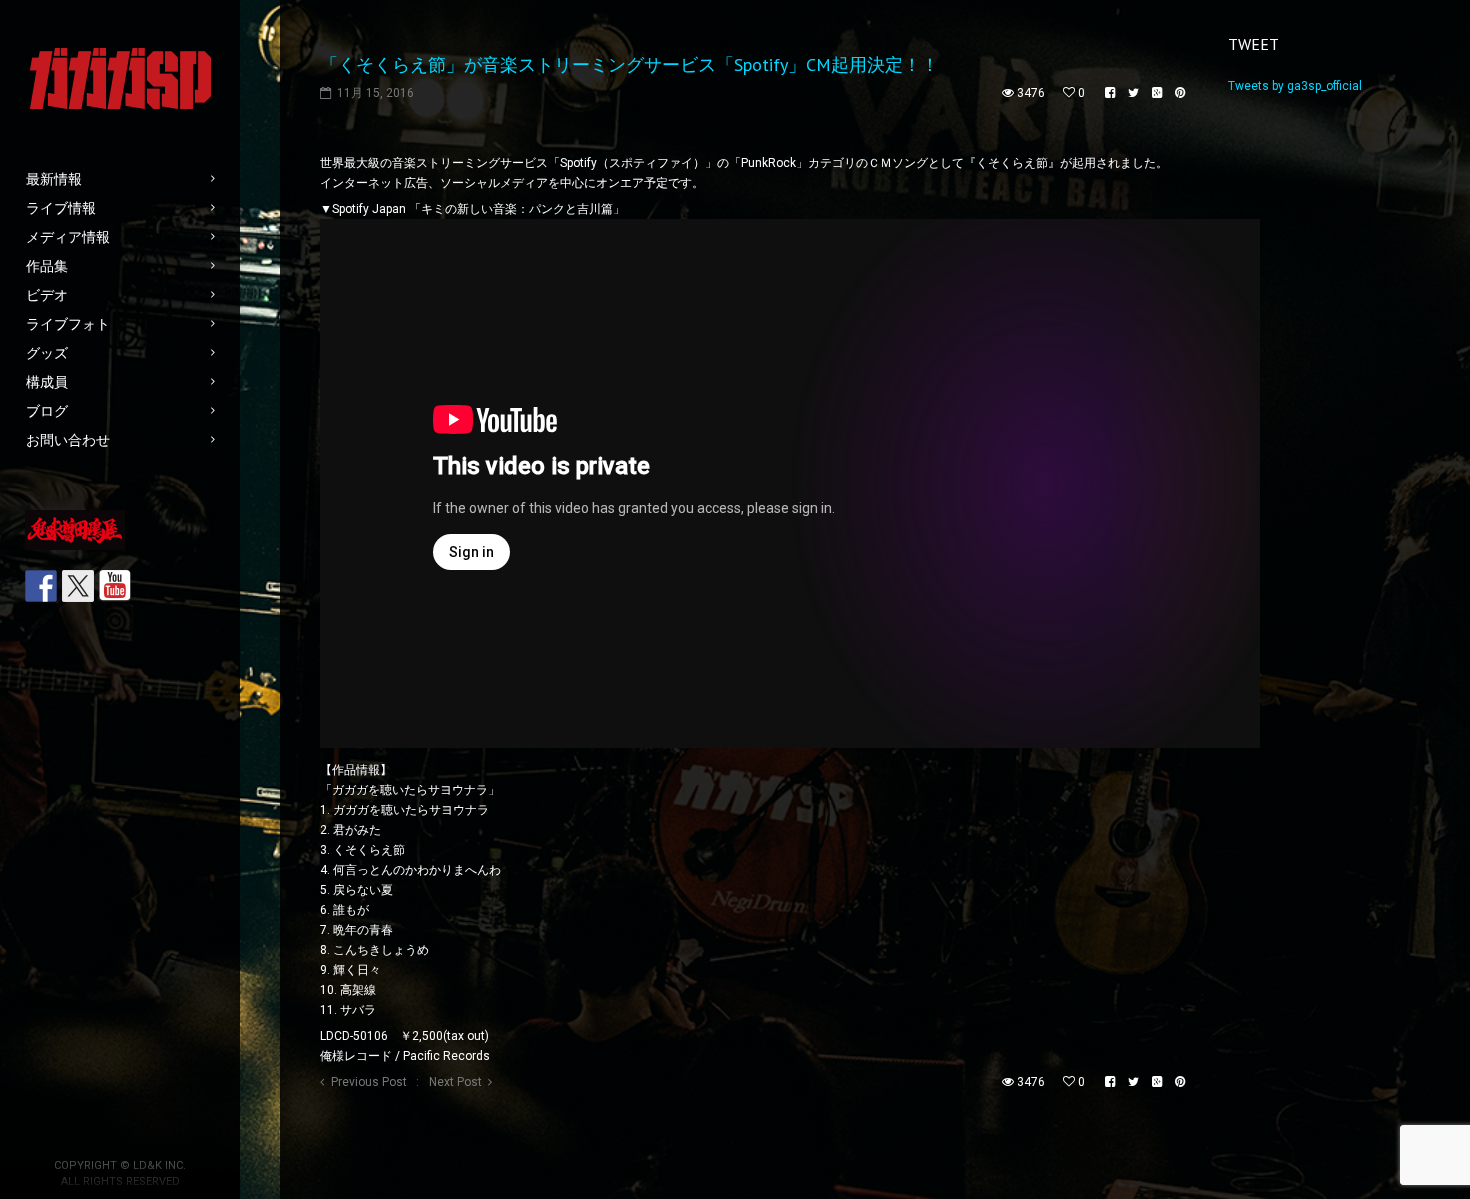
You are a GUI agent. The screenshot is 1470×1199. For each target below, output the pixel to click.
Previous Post (369, 1082)
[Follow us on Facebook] (41, 586)
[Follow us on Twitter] (78, 586)
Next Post (455, 1082)
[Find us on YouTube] (115, 586)
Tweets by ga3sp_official (1295, 86)
